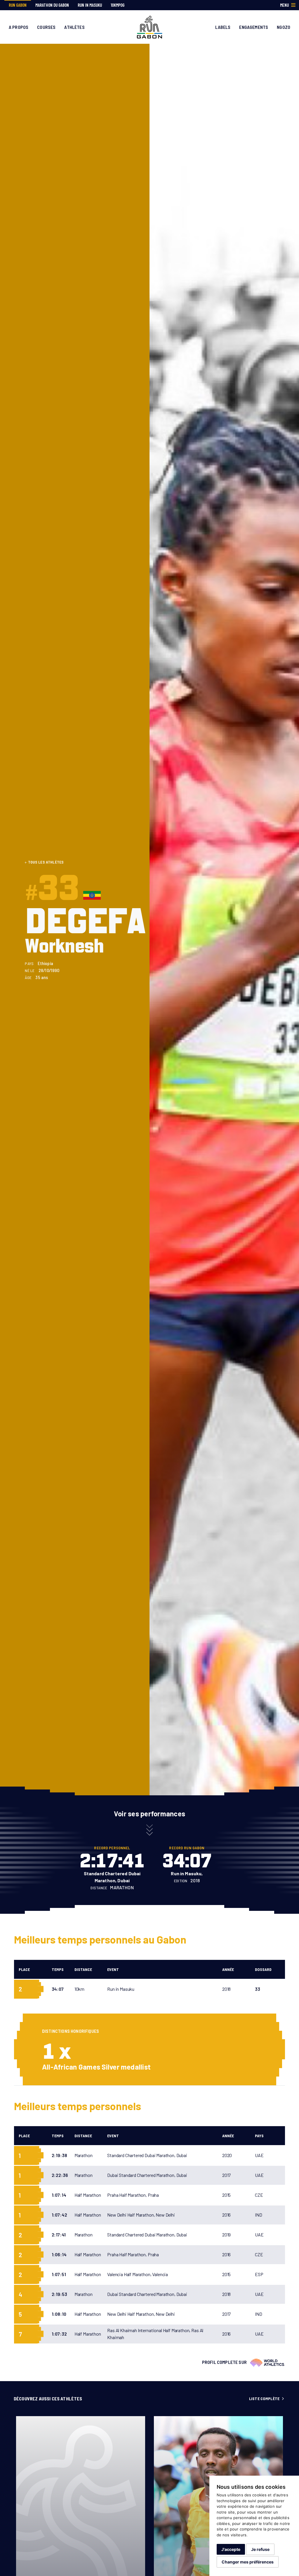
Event (113, 1969)
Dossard (263, 1969)
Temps (58, 1969)
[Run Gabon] (150, 26)
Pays (259, 2136)
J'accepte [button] (231, 2549)
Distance (83, 1969)
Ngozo (284, 27)
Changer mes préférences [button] (248, 2562)
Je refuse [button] (260, 2549)
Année (228, 1969)
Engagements (254, 27)
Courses (46, 27)
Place (24, 1969)
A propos (19, 27)
